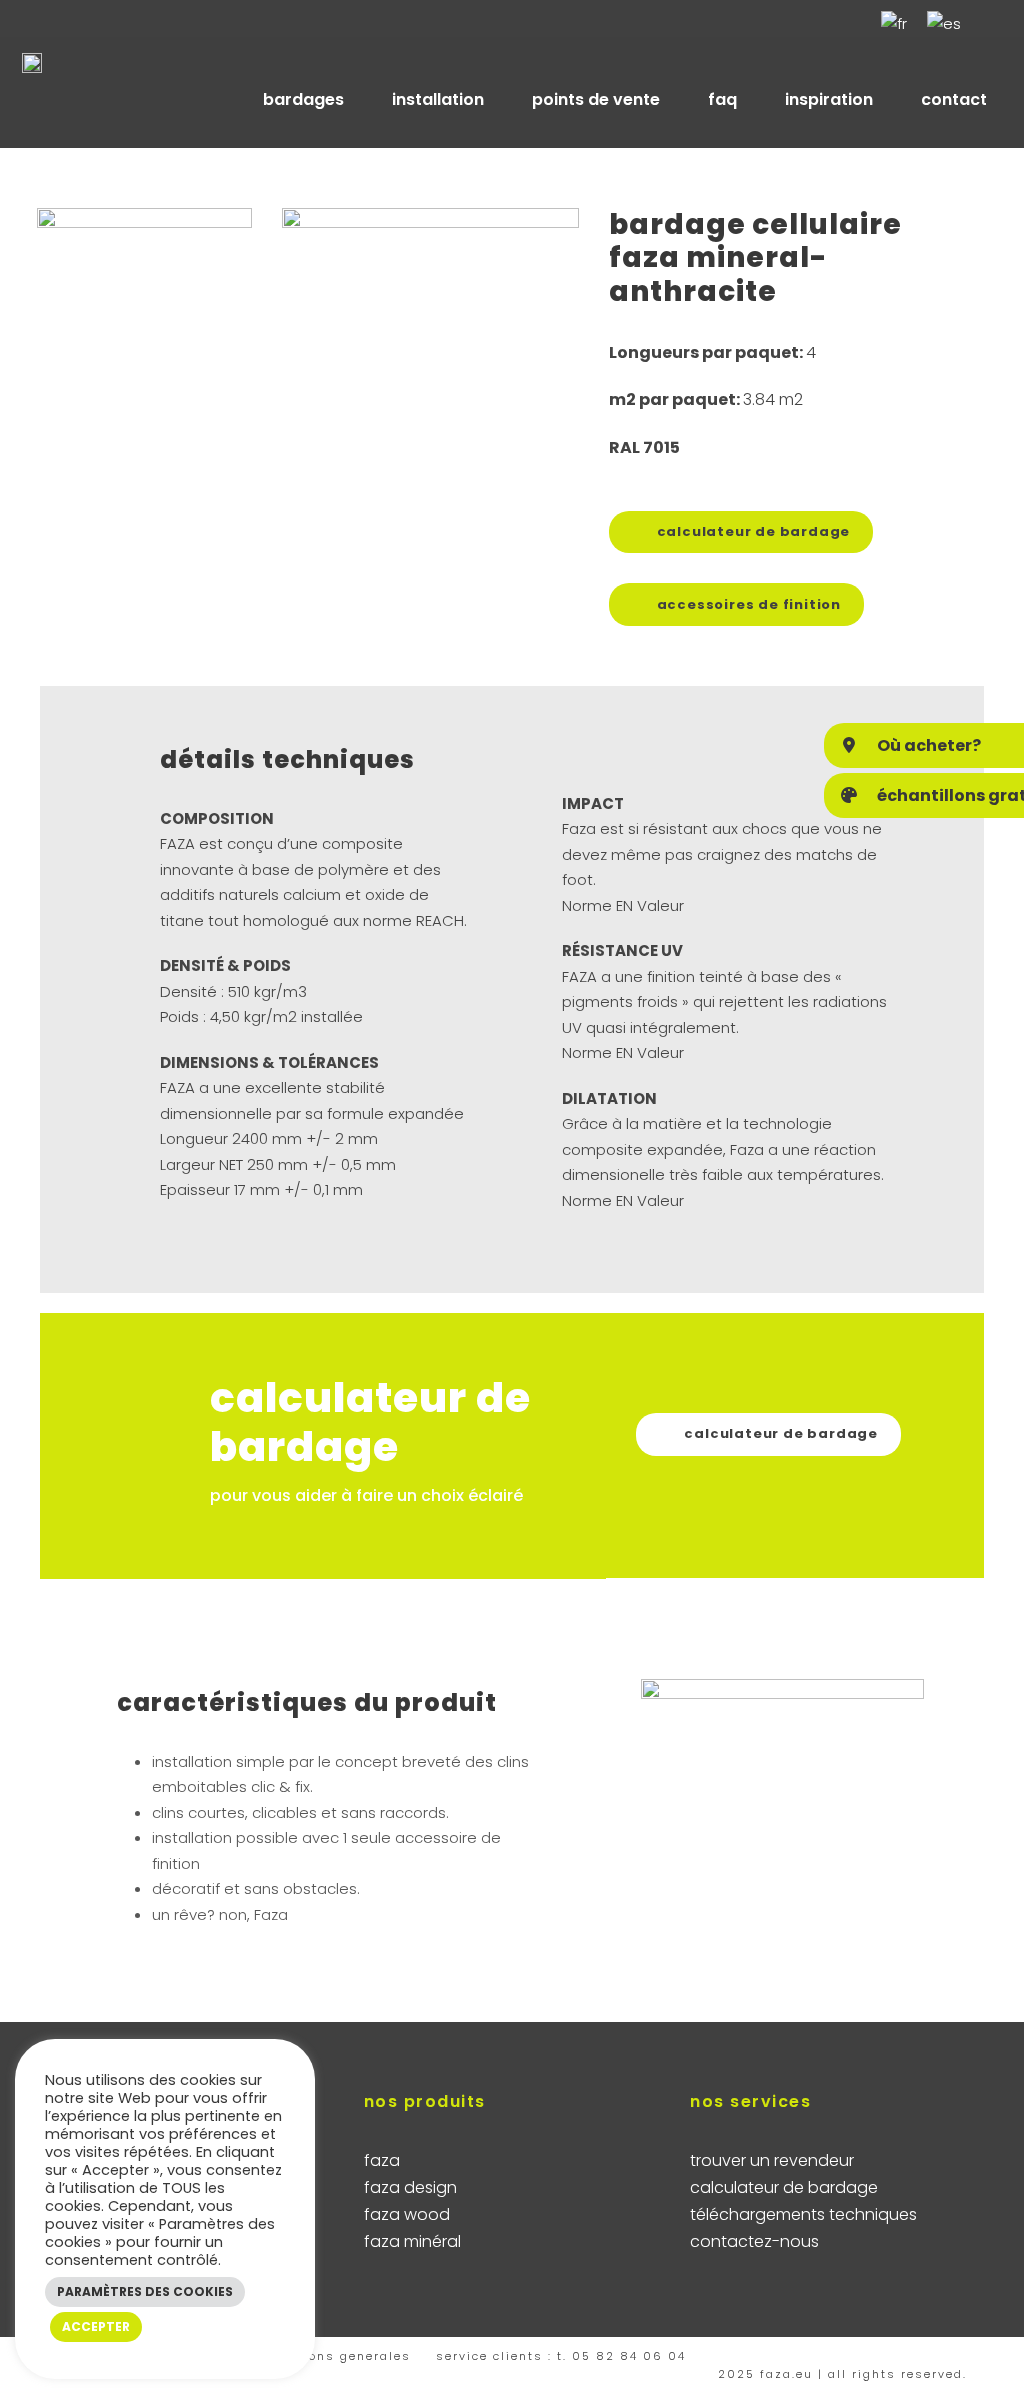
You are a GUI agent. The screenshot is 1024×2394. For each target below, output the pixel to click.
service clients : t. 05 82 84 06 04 (561, 2356)
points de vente (596, 99)
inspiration (829, 99)
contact (954, 99)
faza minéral (412, 2241)
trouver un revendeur (772, 2160)
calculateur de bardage (784, 2187)
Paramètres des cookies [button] (145, 2291)
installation (438, 99)
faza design (410, 2187)
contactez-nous (754, 2241)
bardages (303, 99)
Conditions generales (337, 2356)
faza (382, 2160)
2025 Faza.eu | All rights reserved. (842, 2374)
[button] (924, 745)
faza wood (407, 2214)
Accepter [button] (96, 2326)
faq (722, 99)
